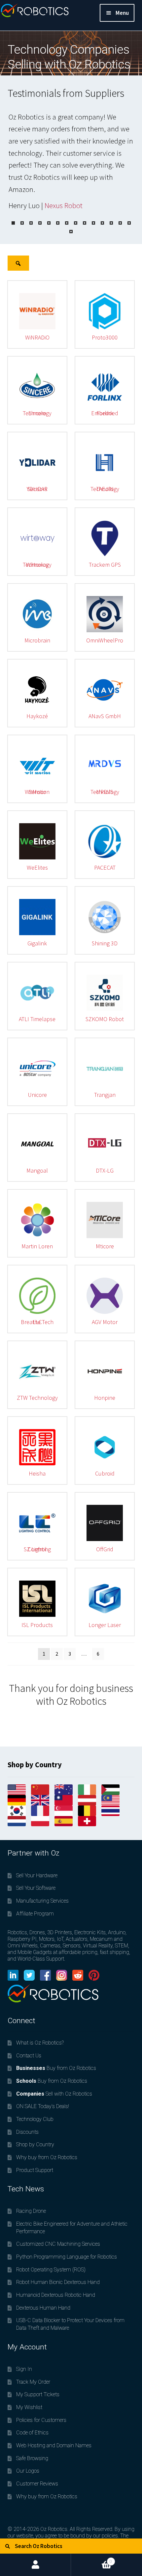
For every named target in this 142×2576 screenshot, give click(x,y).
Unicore (37, 1095)
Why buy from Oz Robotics (47, 2157)
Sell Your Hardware (37, 1875)
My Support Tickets (38, 2394)
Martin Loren (37, 1246)
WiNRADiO (37, 337)
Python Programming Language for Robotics (67, 2257)
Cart (91, 2559)
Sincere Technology (37, 413)
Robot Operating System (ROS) (51, 2270)
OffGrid (105, 1549)
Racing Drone (31, 2211)
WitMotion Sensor (37, 792)
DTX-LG (105, 1170)
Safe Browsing (32, 2458)
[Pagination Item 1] (13, 223)
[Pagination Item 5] (49, 223)
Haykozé (37, 716)
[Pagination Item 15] (71, 231)
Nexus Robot (64, 205)
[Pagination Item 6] (58, 223)
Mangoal (37, 1170)
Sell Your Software (36, 1888)
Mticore (105, 1246)
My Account (35, 2565)
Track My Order (33, 2382)
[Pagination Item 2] (22, 223)
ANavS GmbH (105, 716)
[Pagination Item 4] (40, 223)
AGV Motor (105, 1322)
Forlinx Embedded (105, 413)
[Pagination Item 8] (76, 223)
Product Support (35, 2170)
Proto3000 (105, 337)
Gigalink (37, 943)
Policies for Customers (41, 2420)
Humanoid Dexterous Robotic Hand (56, 2295)
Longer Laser (105, 1625)
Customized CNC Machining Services (58, 2244)
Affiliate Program (35, 1914)
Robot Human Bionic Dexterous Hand (58, 2282)
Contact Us (29, 2056)
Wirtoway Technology (37, 565)
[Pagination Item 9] (85, 223)
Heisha (37, 1473)
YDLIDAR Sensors (37, 489)
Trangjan (105, 1095)
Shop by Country (35, 2144)
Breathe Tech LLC (37, 1322)
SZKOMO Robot (105, 1019)
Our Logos (28, 2471)
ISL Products (37, 1625)
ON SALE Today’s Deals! (43, 2106)
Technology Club (35, 2119)
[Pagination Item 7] (67, 223)
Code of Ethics (32, 2433)
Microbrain (37, 640)
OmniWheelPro (105, 640)
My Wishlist (29, 2407)
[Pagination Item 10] (93, 223)
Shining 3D (105, 943)
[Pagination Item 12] (111, 223)
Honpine (105, 1398)
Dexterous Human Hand (43, 2308)
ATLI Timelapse (37, 1019)
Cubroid (105, 1473)
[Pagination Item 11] (102, 223)
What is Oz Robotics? (40, 2043)
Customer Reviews (37, 2484)
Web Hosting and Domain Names (54, 2445)
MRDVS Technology (105, 792)
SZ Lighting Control (37, 1549)
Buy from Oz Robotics (56, 2068)
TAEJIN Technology (105, 489)
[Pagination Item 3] (31, 223)
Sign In (24, 2369)
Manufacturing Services (42, 1901)
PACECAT (105, 868)
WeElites (37, 868)
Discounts (27, 2132)
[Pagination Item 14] (129, 223)
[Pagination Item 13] (120, 223)
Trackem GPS (105, 565)
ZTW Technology (37, 1398)
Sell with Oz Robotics (54, 2094)
